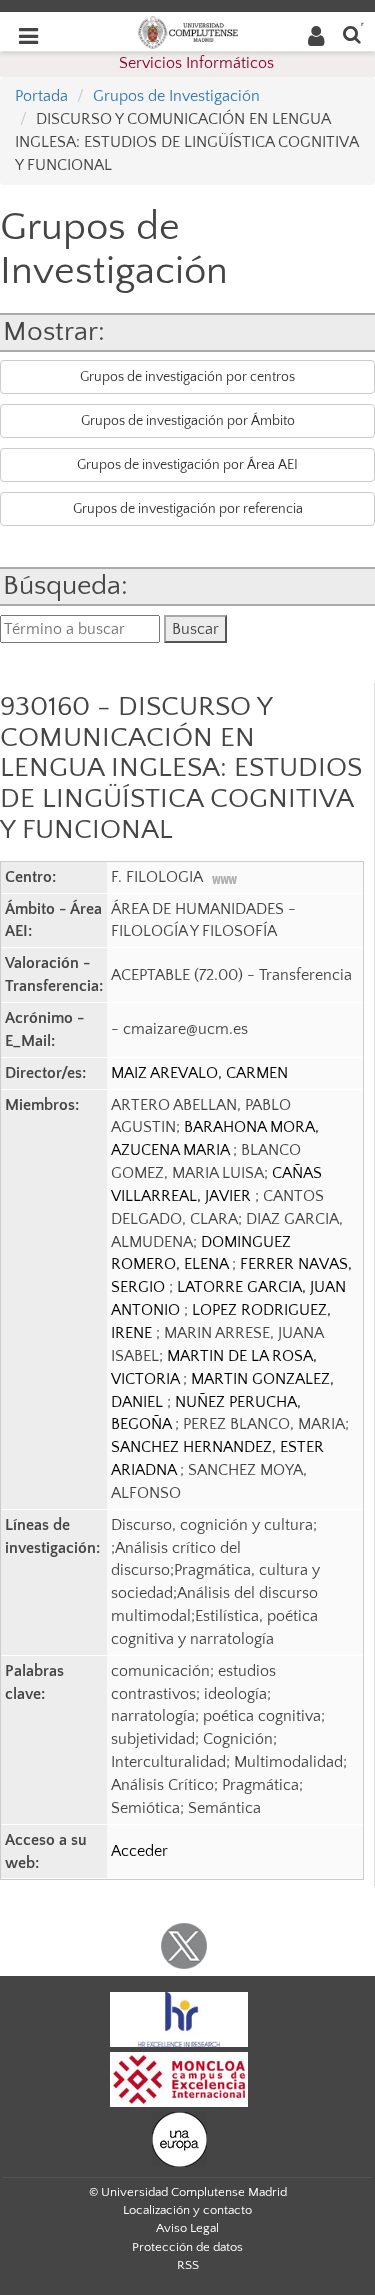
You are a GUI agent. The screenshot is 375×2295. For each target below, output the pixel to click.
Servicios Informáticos (196, 63)
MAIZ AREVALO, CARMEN (199, 1073)
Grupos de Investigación (176, 96)
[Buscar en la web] (352, 33)
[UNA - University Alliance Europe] (179, 2138)
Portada (41, 96)
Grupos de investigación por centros (187, 377)
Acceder (139, 1851)
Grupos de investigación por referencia (188, 509)
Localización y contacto (187, 2210)
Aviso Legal (187, 2228)
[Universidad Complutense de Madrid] (188, 31)
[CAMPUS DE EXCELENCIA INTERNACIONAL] (179, 2078)
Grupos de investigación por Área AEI (187, 465)
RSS (188, 2265)
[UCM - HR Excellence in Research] (179, 2018)
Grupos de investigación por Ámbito (188, 421)
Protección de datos (187, 2247)
